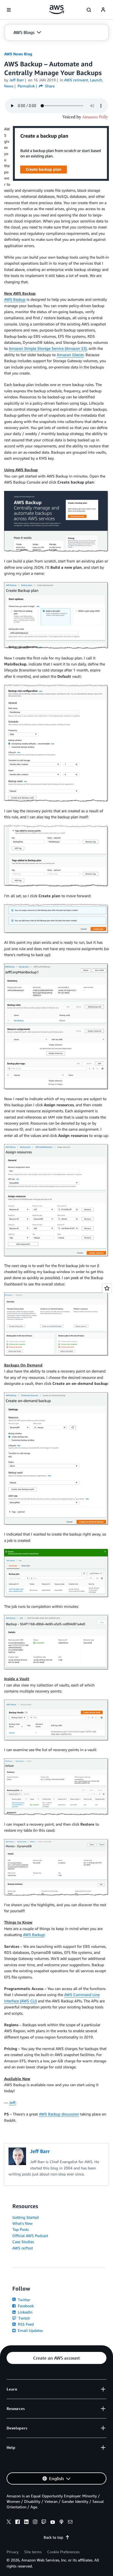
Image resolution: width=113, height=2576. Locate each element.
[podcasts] (61, 2523)
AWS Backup (15, 299)
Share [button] (49, 86)
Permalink (26, 86)
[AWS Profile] (103, 10)
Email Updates (30, 2330)
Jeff (12, 2102)
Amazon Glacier (70, 355)
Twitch (24, 2318)
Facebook (25, 2306)
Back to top (53, 2537)
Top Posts (21, 2229)
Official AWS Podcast (30, 2236)
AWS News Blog (18, 54)
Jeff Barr (17, 80)
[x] (9, 2523)
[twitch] (44, 2523)
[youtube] (53, 2523)
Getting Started (26, 2217)
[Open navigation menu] (9, 10)
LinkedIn (25, 2312)
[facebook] (18, 2523)
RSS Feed (25, 2324)
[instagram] (35, 2523)
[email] (70, 2523)
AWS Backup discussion (59, 2114)
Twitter (23, 2300)
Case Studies (23, 2242)
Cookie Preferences (63, 2552)
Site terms (33, 2552)
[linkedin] (26, 2523)
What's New (22, 2223)
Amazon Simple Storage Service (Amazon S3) (48, 348)
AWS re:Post (23, 2248)
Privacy (13, 2552)
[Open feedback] (107, 1288)
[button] (27, 32)
